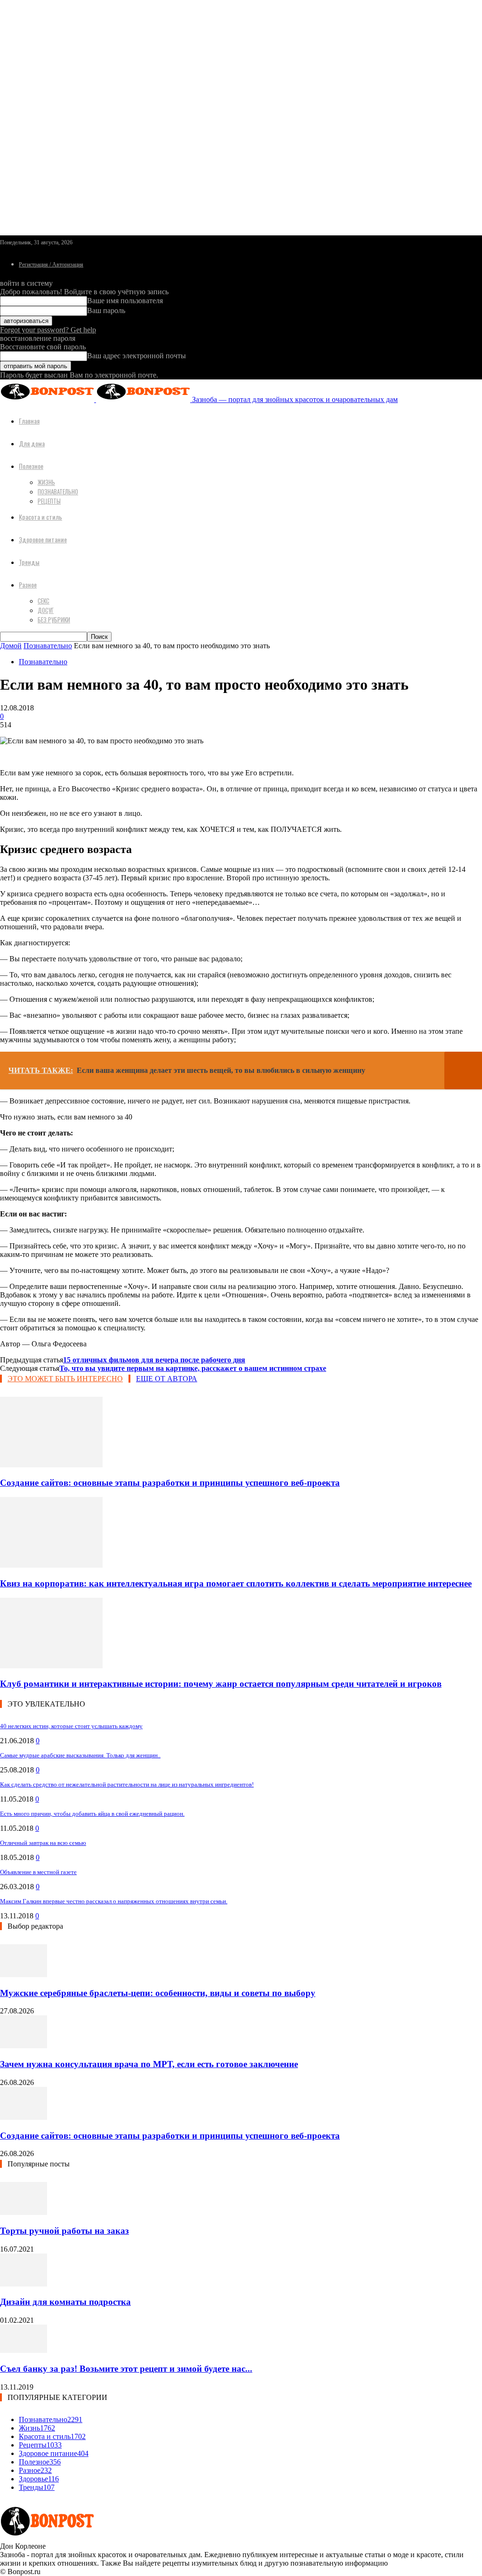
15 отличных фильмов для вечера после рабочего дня (154, 1360)
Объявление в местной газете (38, 1872)
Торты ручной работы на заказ (64, 2231)
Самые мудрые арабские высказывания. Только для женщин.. (80, 1755)
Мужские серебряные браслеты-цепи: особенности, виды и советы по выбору (158, 1993)
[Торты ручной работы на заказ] (24, 2212)
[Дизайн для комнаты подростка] (24, 2284)
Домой (11, 646)
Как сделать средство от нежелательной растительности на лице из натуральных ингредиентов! (127, 1784)
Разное (28, 584)
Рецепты (49, 501)
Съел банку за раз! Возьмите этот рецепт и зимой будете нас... (126, 2369)
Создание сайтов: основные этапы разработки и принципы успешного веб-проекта (170, 1483)
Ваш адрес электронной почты (137, 356)
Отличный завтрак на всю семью (43, 1843)
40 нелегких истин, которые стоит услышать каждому (71, 1726)
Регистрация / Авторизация (51, 265)
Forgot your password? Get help (48, 330)
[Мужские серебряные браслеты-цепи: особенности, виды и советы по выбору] (24, 1975)
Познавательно (58, 491)
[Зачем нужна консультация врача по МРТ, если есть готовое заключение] (24, 2046)
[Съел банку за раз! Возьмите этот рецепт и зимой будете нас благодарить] (24, 2350)
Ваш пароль (106, 310)
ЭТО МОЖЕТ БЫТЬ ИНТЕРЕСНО (65, 1379)
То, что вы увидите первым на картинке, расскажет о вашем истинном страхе (193, 1368)
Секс (44, 601)
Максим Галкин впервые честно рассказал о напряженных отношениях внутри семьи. (114, 1901)
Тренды (29, 562)
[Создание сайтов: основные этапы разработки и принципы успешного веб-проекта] (51, 1465)
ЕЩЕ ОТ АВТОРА (167, 1379)
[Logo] (48, 399)
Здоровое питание (43, 539)
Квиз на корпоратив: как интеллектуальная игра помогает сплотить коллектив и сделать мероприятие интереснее (236, 1583)
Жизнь (46, 482)
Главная (29, 421)
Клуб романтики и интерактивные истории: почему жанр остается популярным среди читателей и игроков (221, 1684)
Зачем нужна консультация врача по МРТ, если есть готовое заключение (149, 2064)
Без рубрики (54, 620)
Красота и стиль (40, 517)
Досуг (46, 610)
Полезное (31, 466)
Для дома (32, 443)
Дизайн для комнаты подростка (65, 2302)
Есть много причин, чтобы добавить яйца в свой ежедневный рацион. (92, 1814)
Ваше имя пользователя (125, 301)
